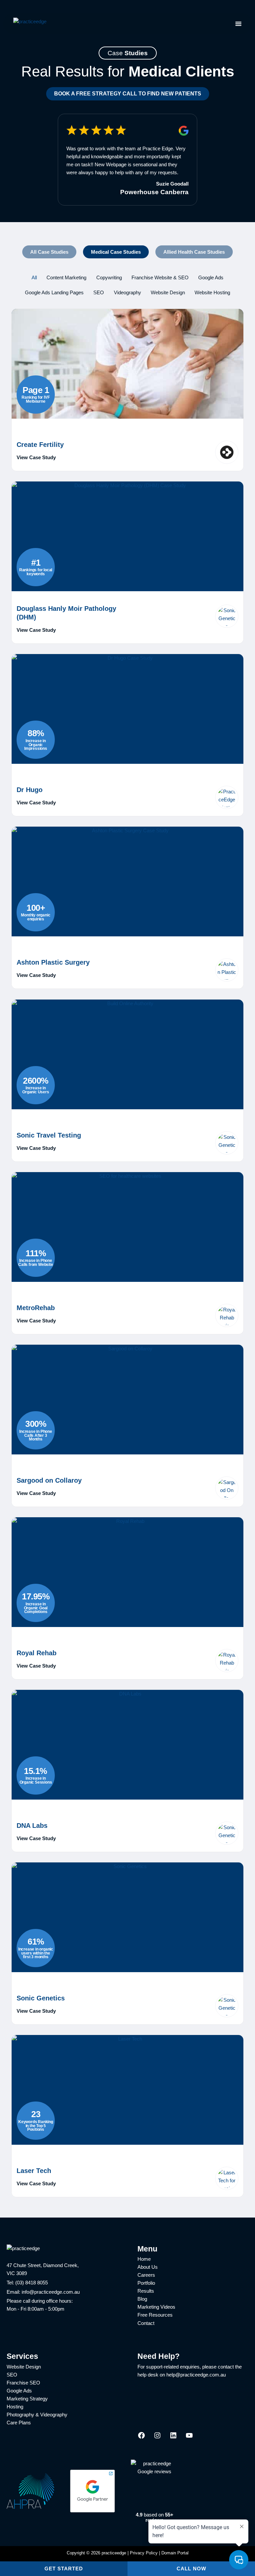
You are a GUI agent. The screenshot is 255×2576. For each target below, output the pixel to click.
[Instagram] (157, 2438)
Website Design (168, 293)
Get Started (64, 2569)
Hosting (15, 2407)
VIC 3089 (17, 2273)
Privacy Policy (144, 2553)
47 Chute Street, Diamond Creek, (43, 2265)
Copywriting (109, 278)
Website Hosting (212, 293)
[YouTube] (189, 2438)
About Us (148, 2267)
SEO (99, 293)
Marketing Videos (156, 2307)
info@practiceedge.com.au (51, 2292)
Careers (146, 2275)
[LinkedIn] (173, 2438)
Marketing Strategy (27, 2399)
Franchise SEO (23, 2383)
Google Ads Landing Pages (54, 293)
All (34, 278)
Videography (127, 293)
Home (144, 2259)
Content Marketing (66, 278)
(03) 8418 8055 (32, 2283)
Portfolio (146, 2283)
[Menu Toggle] (238, 24)
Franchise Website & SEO (160, 278)
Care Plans (19, 2423)
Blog (142, 2299)
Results (146, 2291)
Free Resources (155, 2315)
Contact (146, 2323)
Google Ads (211, 278)
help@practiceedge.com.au (196, 2375)
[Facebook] (141, 2438)
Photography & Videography (37, 2415)
